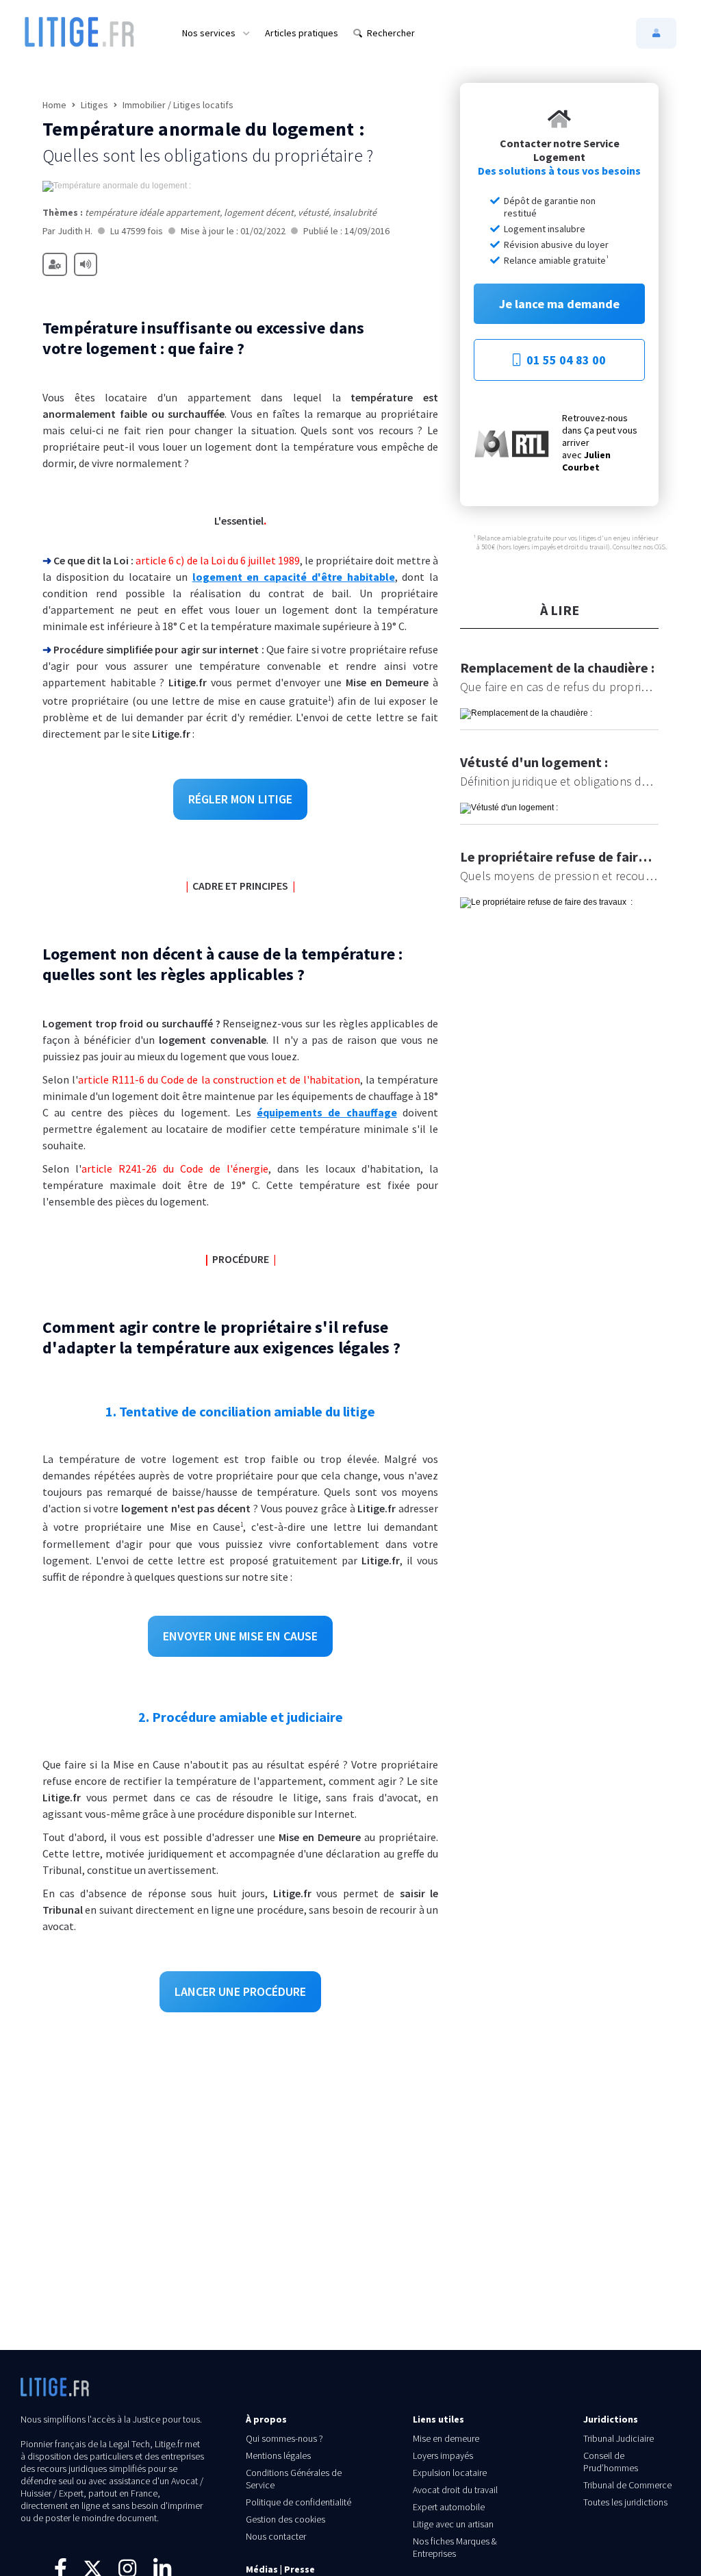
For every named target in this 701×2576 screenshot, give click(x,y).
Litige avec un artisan (453, 2524)
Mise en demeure (446, 2438)
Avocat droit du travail (455, 2490)
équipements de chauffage (327, 1112)
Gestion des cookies (285, 2519)
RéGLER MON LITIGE (240, 799)
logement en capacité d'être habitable (294, 577)
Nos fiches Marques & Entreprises (455, 2547)
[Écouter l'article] (86, 264)
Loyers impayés (443, 2455)
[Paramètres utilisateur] (55, 264)
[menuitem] (216, 33)
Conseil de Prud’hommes (611, 2462)
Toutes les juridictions (625, 2502)
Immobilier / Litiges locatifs (178, 105)
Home (54, 105)
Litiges (94, 105)
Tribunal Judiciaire (619, 2438)
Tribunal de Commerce (627, 2485)
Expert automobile (449, 2507)
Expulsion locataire (450, 2473)
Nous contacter (276, 2536)
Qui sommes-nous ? (284, 2438)
